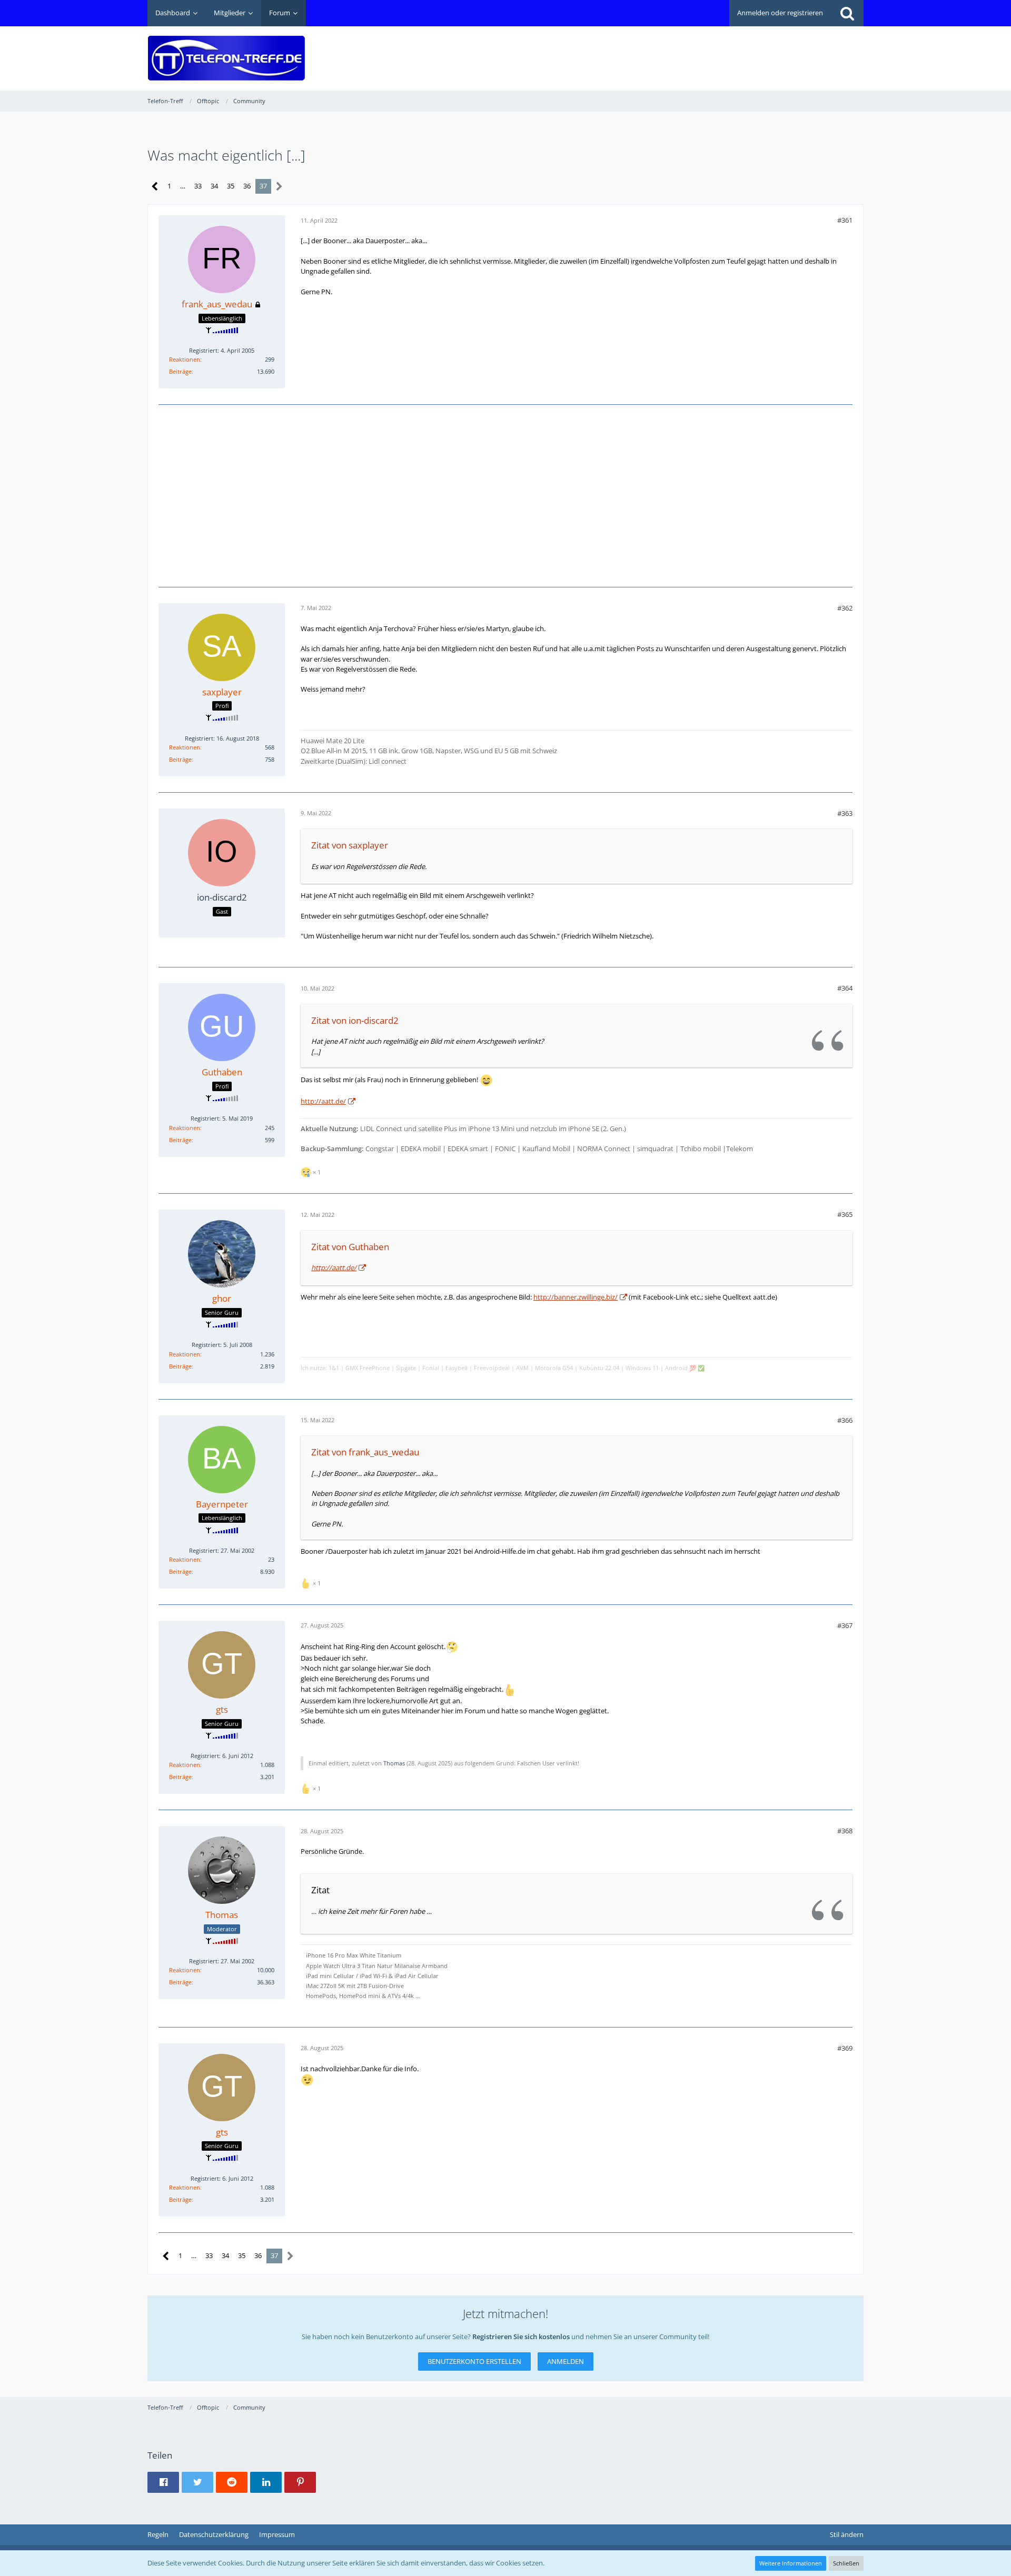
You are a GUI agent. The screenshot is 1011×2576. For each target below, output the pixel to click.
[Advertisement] (672, 51)
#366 (845, 1420)
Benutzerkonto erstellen (474, 2361)
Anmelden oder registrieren (780, 13)
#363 (845, 813)
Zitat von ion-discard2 (355, 1020)
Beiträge (180, 371)
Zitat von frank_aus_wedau (365, 1452)
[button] (163, 2482)
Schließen (846, 2563)
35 (231, 186)
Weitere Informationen (791, 2563)
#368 (845, 1831)
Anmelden (566, 2361)
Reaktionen (185, 359)
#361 (845, 220)
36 (247, 186)
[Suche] (847, 13)
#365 (845, 1214)
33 (198, 186)
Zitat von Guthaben (350, 1247)
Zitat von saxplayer (350, 845)
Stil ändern (847, 2534)
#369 (845, 2048)
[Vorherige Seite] (155, 187)
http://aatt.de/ (323, 1101)
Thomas (394, 1763)
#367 (845, 1625)
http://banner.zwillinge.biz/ (576, 1297)
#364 (845, 988)
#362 (845, 608)
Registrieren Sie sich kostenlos (521, 2337)
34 (214, 186)
